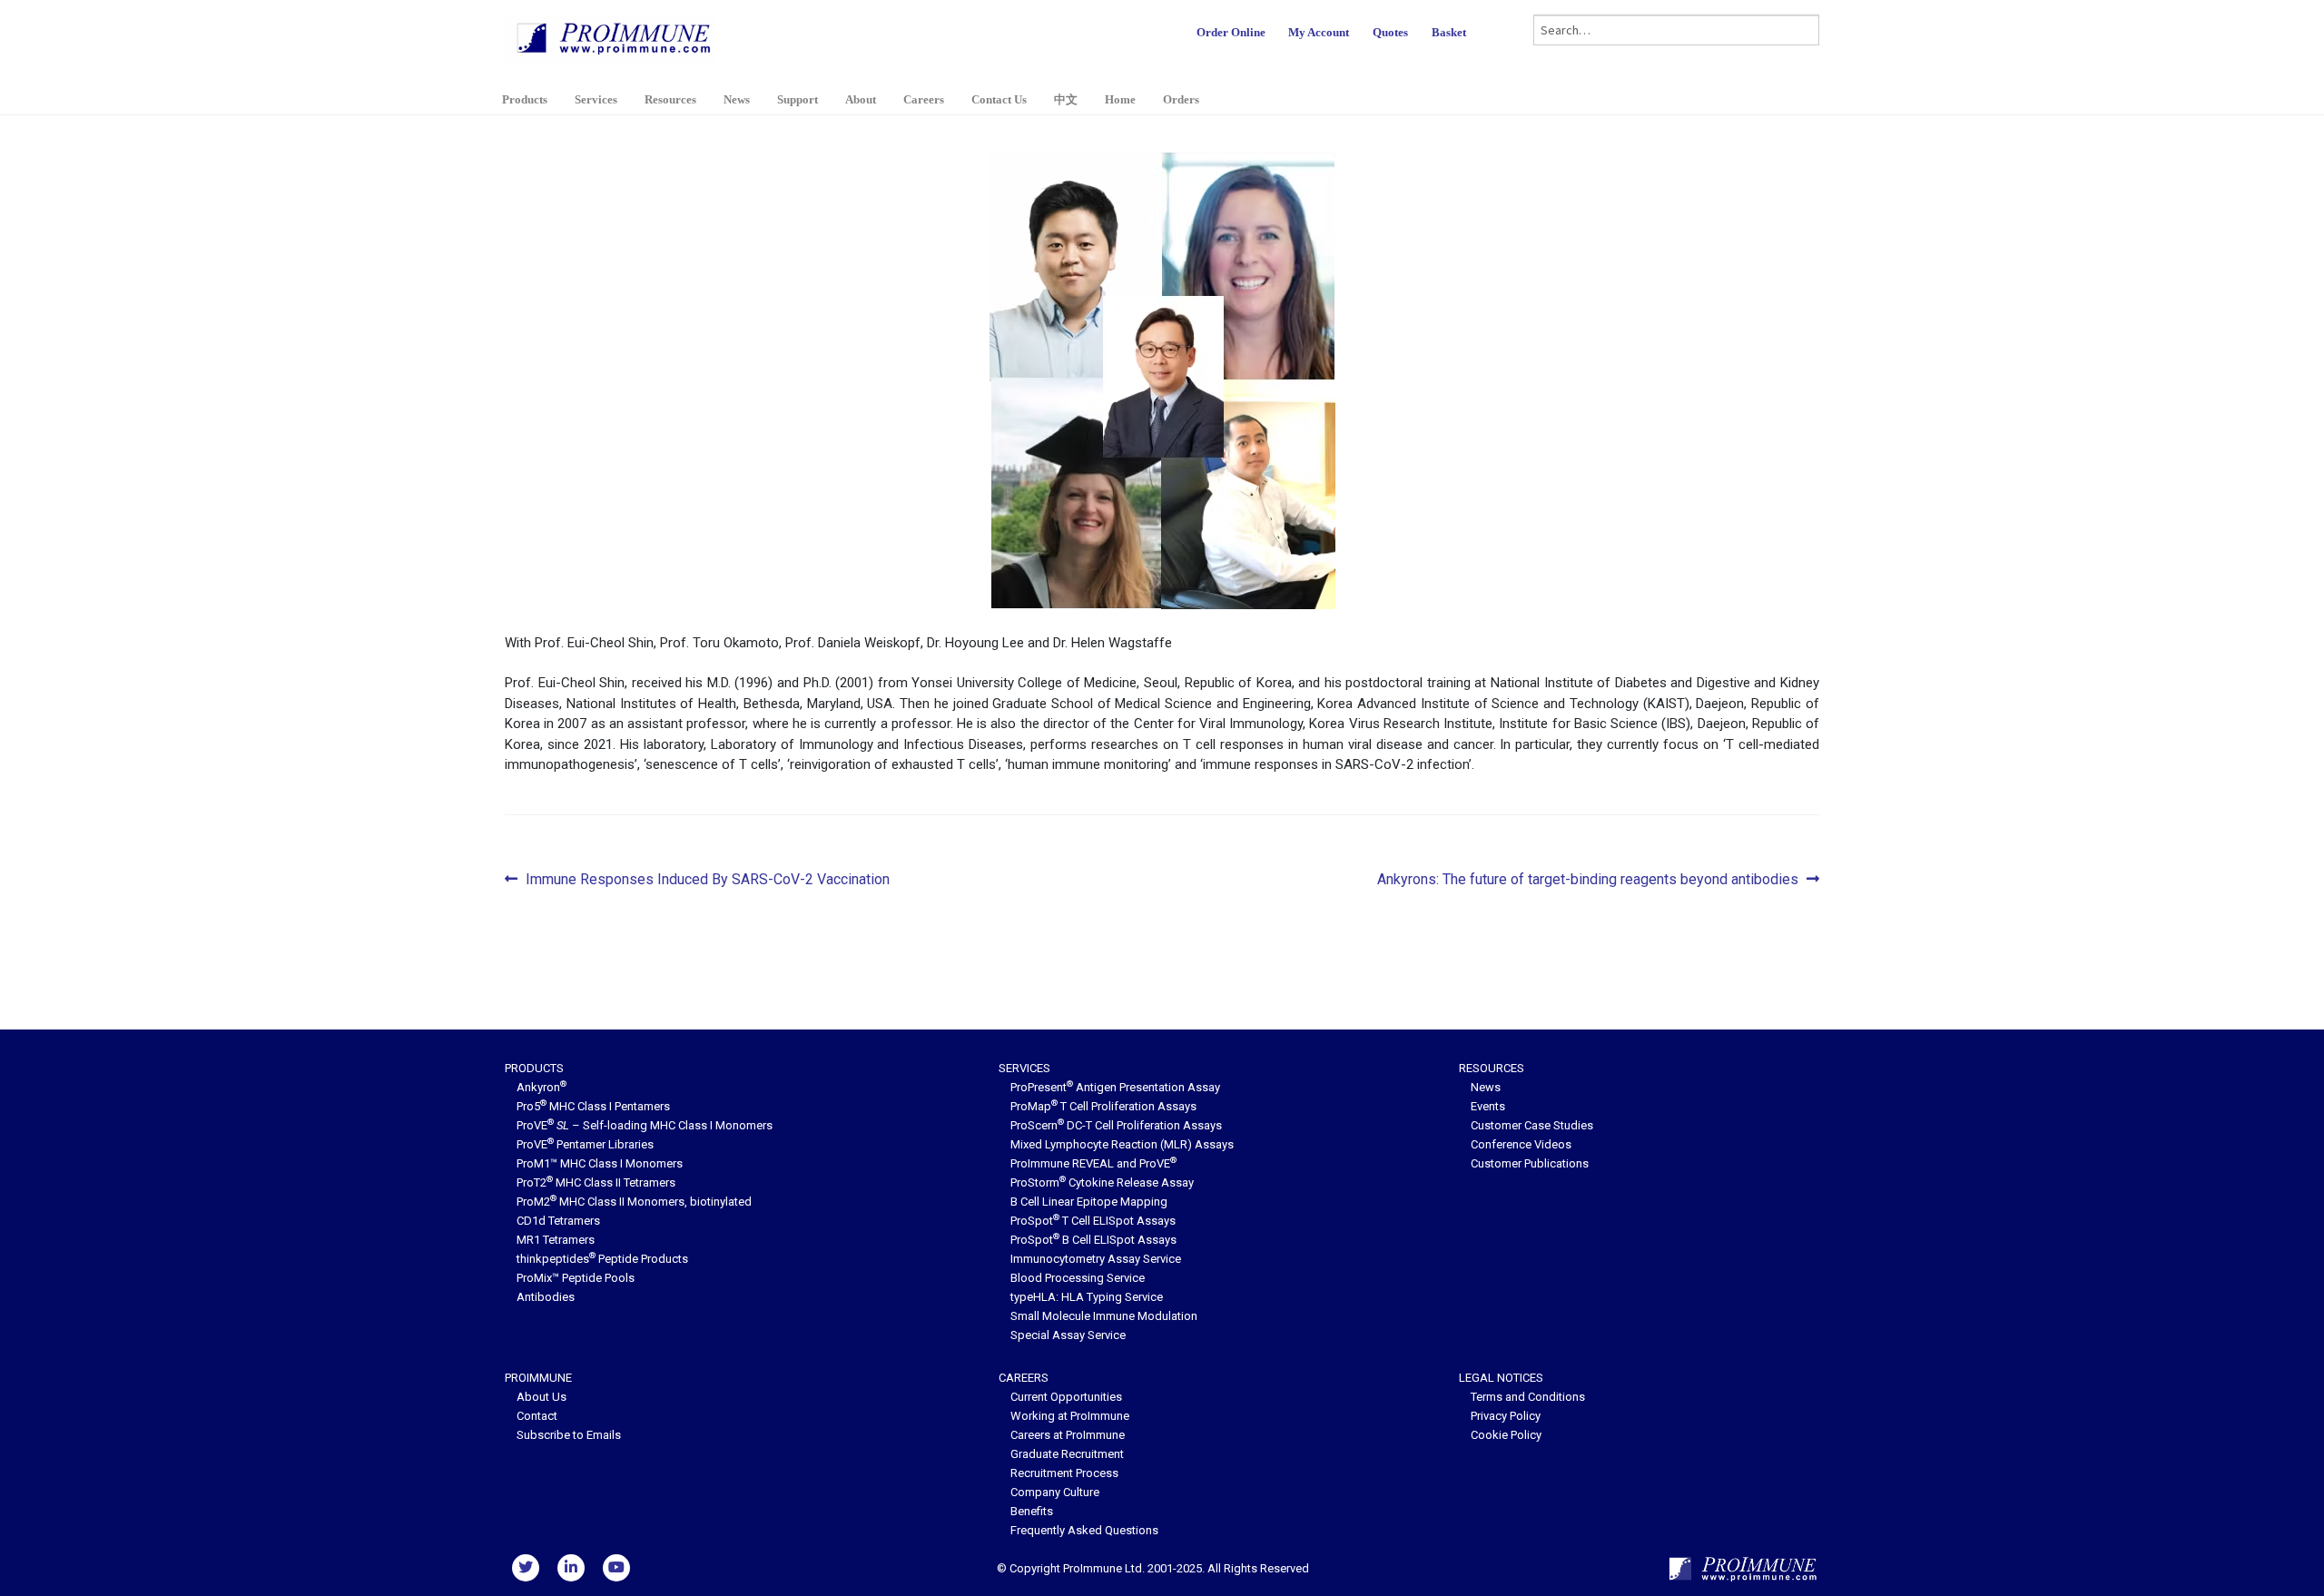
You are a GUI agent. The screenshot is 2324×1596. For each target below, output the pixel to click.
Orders (1181, 99)
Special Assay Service (1068, 1335)
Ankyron (542, 1087)
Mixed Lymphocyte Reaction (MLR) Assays (1122, 1144)
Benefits (1032, 1511)
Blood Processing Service (1078, 1278)
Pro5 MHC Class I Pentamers (593, 1106)
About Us (542, 1397)
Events (1488, 1106)
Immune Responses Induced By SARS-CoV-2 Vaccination (707, 881)
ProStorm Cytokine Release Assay (1102, 1182)
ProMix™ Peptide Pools (576, 1278)
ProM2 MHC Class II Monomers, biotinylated (634, 1202)
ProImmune (538, 1378)
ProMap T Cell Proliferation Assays (1103, 1106)
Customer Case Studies (1532, 1125)
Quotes (1390, 32)
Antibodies (546, 1297)
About (861, 99)
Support (798, 99)
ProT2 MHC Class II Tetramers (596, 1182)
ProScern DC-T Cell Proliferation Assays (1116, 1125)
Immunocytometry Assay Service (1096, 1259)
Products (525, 99)
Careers (924, 99)
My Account (1319, 32)
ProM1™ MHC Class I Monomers (600, 1163)
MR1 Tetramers (556, 1240)
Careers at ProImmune (1068, 1435)
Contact (537, 1416)
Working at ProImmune (1070, 1416)
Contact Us (999, 99)
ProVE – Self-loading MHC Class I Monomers (645, 1125)
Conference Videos (1521, 1144)
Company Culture (1055, 1492)
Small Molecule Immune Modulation (1104, 1316)
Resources (670, 99)
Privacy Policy (1506, 1416)
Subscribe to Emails (569, 1435)
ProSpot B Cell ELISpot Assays (1093, 1240)
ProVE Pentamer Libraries (585, 1144)
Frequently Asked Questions (1084, 1530)
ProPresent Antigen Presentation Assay (1115, 1087)
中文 (1066, 99)
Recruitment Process (1064, 1473)
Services (596, 99)
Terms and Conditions (1528, 1397)
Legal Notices (1501, 1378)
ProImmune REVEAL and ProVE (1093, 1163)
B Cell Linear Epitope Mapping (1089, 1202)
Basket (1449, 32)
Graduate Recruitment (1067, 1454)
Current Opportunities (1066, 1397)
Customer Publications (1530, 1163)
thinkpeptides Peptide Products (602, 1259)
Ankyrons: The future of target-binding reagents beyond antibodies (1588, 881)
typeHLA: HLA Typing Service (1087, 1297)
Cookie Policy (1506, 1435)
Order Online (1231, 32)
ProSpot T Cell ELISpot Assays (1093, 1221)
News (737, 99)
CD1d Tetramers (558, 1221)
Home (1120, 99)
